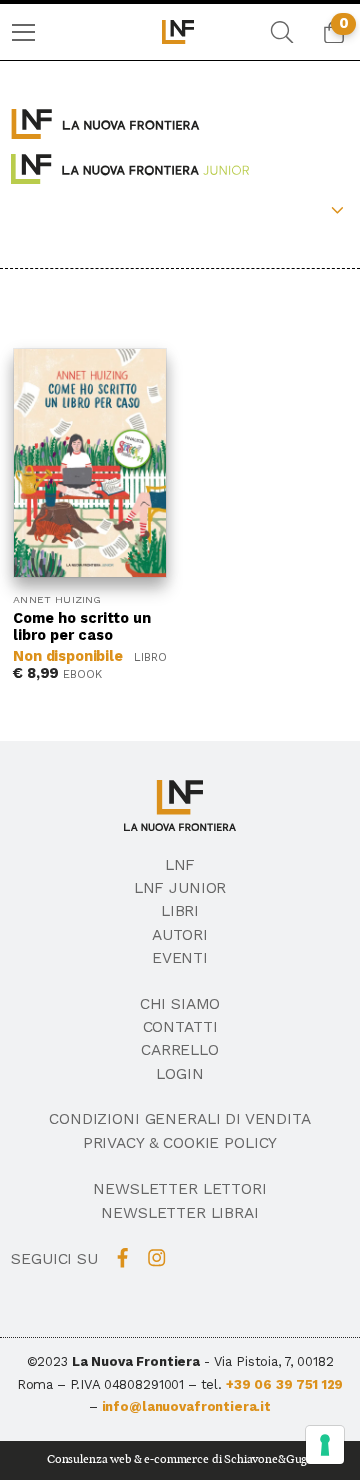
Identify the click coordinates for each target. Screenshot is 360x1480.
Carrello (180, 1050)
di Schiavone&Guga (262, 1459)
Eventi (180, 958)
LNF (180, 865)
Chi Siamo (180, 1004)
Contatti (180, 1027)
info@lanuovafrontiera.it (186, 1406)
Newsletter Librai (179, 1213)
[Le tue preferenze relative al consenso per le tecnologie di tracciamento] (325, 1445)
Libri (180, 911)
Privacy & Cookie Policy (180, 1143)
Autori (180, 935)
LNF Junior (180, 888)
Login (179, 1074)
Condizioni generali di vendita (180, 1119)
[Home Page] (180, 32)
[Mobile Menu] (23, 32)
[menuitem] (23, 32)
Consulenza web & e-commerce (128, 1459)
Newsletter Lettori (179, 1189)
